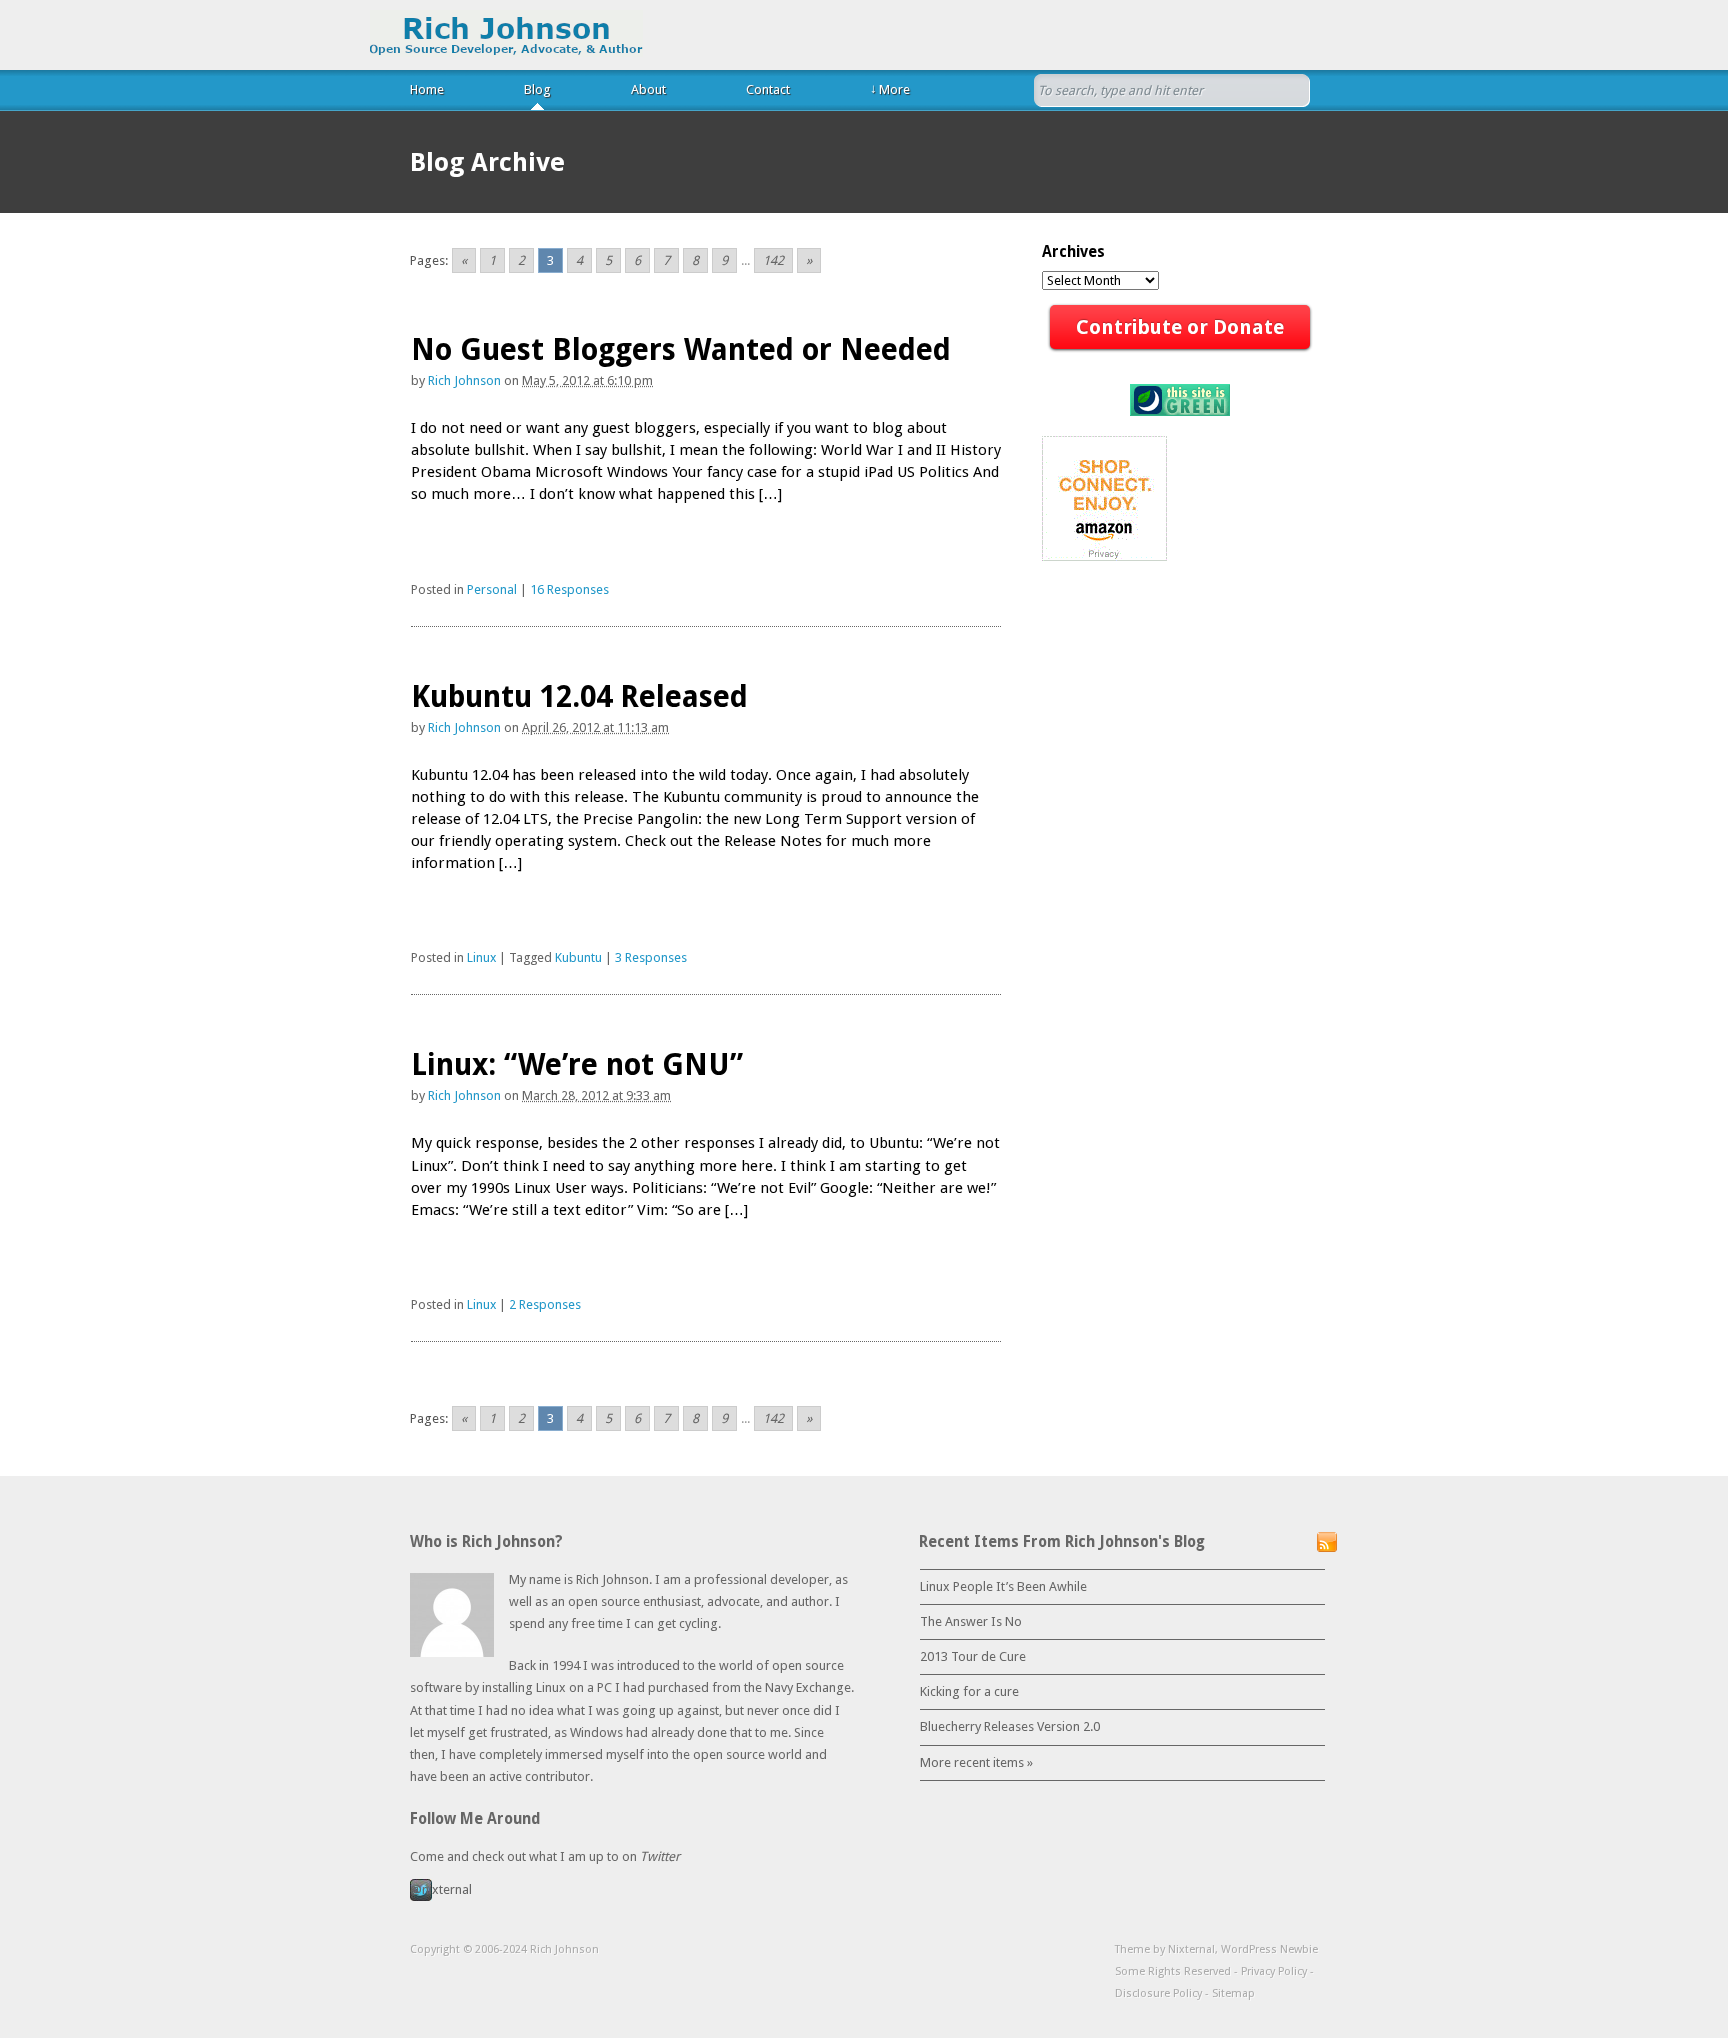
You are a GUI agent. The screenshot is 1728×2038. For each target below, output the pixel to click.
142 (773, 260)
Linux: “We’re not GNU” (577, 1064)
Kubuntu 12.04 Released (579, 696)
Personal (492, 589)
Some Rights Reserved (1173, 1971)
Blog (537, 89)
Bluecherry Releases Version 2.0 (1010, 1726)
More (890, 89)
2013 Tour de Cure (973, 1656)
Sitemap (1233, 1993)
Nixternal (1191, 1949)
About (648, 89)
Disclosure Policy (1158, 1993)
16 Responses (569, 589)
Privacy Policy (1274, 1971)
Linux (481, 957)
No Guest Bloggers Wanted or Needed (681, 349)
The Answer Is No (971, 1621)
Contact (768, 89)
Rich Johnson (506, 33)
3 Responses (651, 957)
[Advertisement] (645, 634)
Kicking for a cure (969, 1691)
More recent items (976, 1762)
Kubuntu (578, 957)
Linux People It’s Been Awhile (1003, 1586)
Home (427, 89)
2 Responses (545, 1304)
